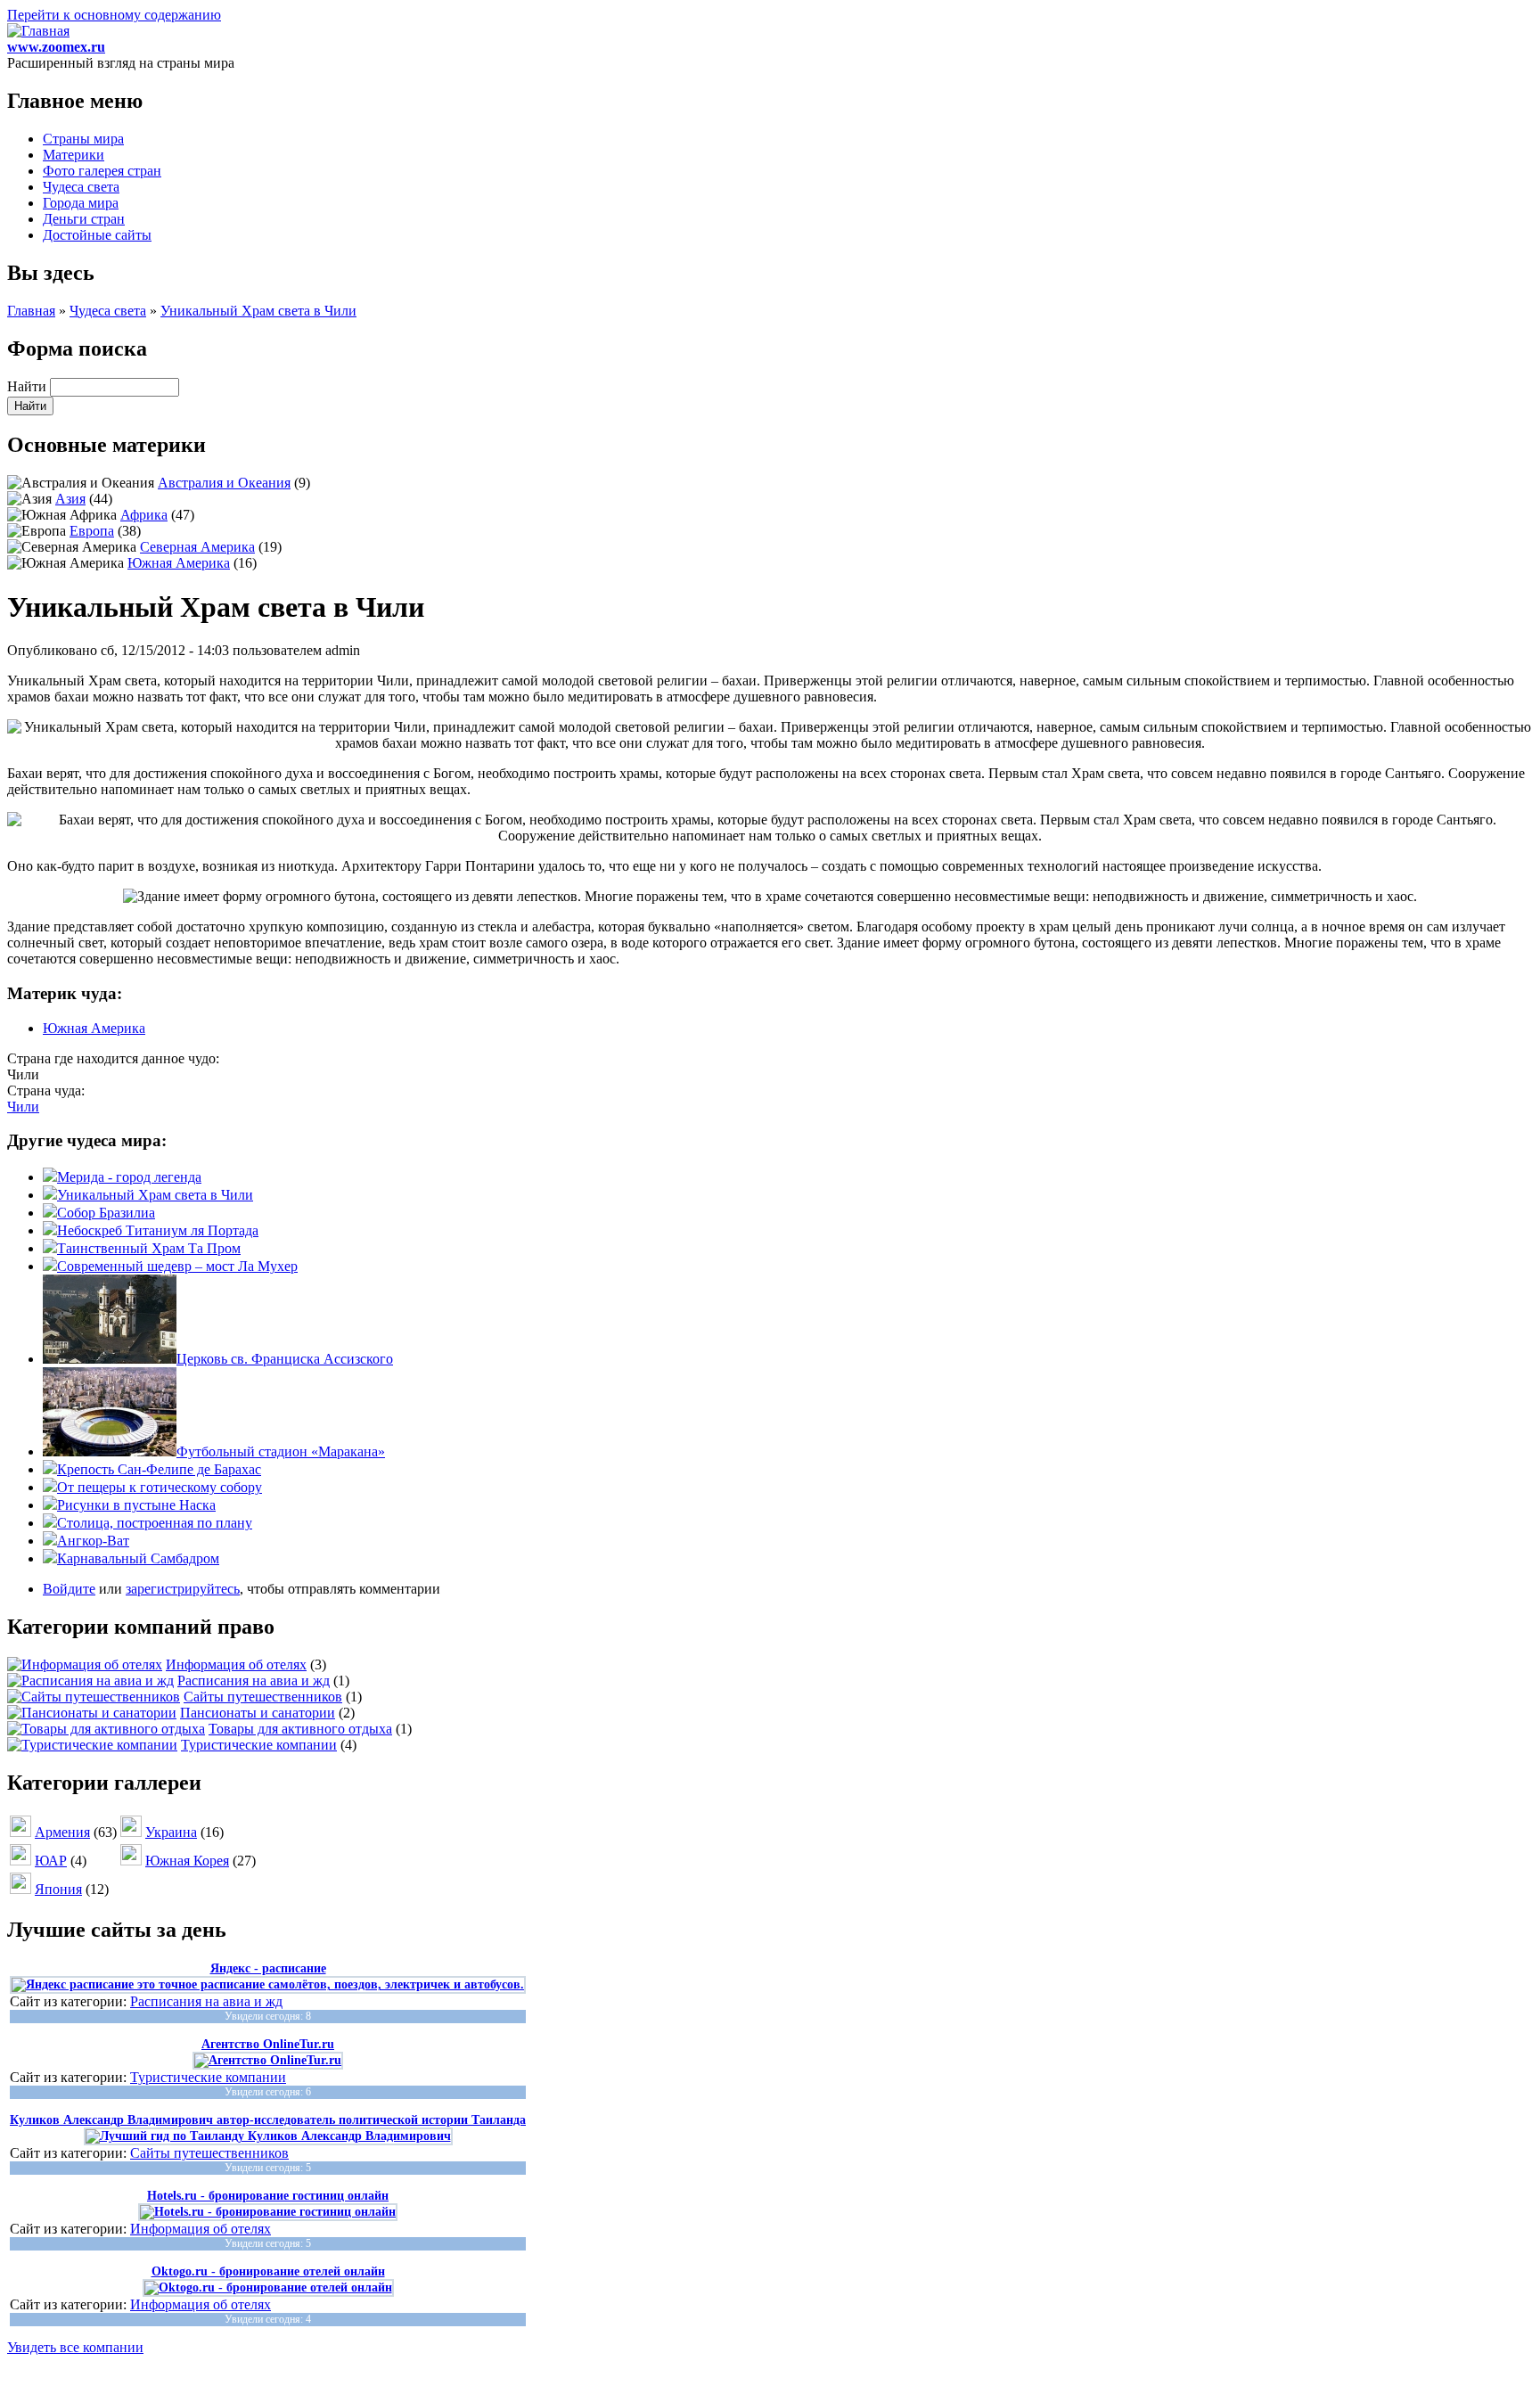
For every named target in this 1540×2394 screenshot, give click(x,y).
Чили (23, 1107)
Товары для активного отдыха (300, 1729)
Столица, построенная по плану (155, 1523)
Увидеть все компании (75, 2347)
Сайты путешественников (263, 1697)
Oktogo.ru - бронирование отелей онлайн (268, 2271)
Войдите (69, 1589)
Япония (58, 1889)
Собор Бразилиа (106, 1213)
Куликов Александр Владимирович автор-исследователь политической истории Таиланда (268, 2120)
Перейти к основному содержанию (114, 15)
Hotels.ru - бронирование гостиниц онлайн (268, 2196)
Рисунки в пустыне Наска (136, 1505)
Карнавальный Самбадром (138, 1558)
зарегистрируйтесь (183, 1589)
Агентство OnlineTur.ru (268, 2044)
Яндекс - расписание (268, 1968)
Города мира (81, 203)
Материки (74, 155)
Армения (62, 1832)
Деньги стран (84, 219)
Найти (29, 386)
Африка (144, 515)
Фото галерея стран (102, 171)
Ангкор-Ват (93, 1541)
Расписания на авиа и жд (254, 1681)
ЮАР (51, 1861)
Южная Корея (187, 1861)
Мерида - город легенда (129, 1177)
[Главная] (38, 31)
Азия (70, 499)
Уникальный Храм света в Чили (258, 311)
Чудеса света (81, 187)
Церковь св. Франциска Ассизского (285, 1359)
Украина (171, 1832)
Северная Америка (197, 547)
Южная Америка (179, 563)
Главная (31, 311)
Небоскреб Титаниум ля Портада (158, 1230)
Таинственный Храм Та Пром (149, 1248)
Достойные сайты (97, 235)
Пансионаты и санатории (258, 1713)
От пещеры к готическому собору (160, 1487)
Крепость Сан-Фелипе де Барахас (159, 1469)
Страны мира (83, 139)
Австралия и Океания (224, 483)
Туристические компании (259, 1745)
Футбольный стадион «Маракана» (281, 1451)
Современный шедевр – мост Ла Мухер (177, 1266)
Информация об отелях (236, 1664)
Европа (92, 531)
